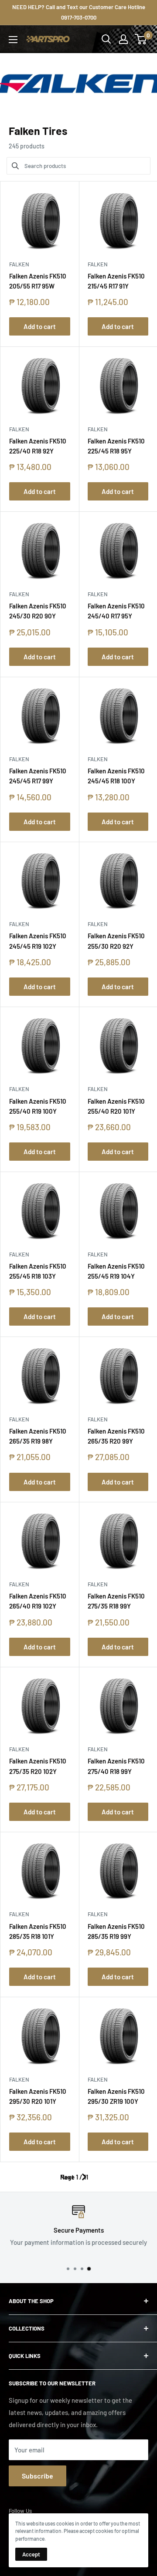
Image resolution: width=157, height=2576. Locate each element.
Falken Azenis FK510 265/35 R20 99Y (116, 1436)
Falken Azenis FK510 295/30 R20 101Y (38, 2096)
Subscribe (38, 2476)
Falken (19, 264)
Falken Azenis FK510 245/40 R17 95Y (116, 611)
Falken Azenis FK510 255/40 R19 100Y (38, 1106)
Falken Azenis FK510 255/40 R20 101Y (116, 1106)
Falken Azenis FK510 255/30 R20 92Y (116, 941)
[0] (141, 39)
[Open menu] (13, 40)
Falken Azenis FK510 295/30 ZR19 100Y (116, 2096)
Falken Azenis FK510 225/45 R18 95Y (116, 446)
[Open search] (106, 39)
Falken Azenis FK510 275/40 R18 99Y (116, 1766)
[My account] (123, 39)
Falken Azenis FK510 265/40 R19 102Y (38, 1601)
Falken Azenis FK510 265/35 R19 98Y (38, 1436)
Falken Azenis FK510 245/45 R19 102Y (38, 941)
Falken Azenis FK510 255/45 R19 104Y (116, 1271)
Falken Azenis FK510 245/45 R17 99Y (38, 776)
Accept (31, 2554)
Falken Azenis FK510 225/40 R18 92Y (38, 446)
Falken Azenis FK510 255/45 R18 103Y (38, 1271)
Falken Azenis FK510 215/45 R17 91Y (116, 281)
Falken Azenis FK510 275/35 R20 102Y (38, 1766)
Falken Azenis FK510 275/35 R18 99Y (116, 1601)
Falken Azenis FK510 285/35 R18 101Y (38, 1931)
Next (67, 2177)
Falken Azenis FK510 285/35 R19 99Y (116, 1931)
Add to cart (40, 326)
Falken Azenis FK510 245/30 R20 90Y (38, 611)
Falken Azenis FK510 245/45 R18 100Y (116, 776)
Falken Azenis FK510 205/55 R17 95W (38, 281)
